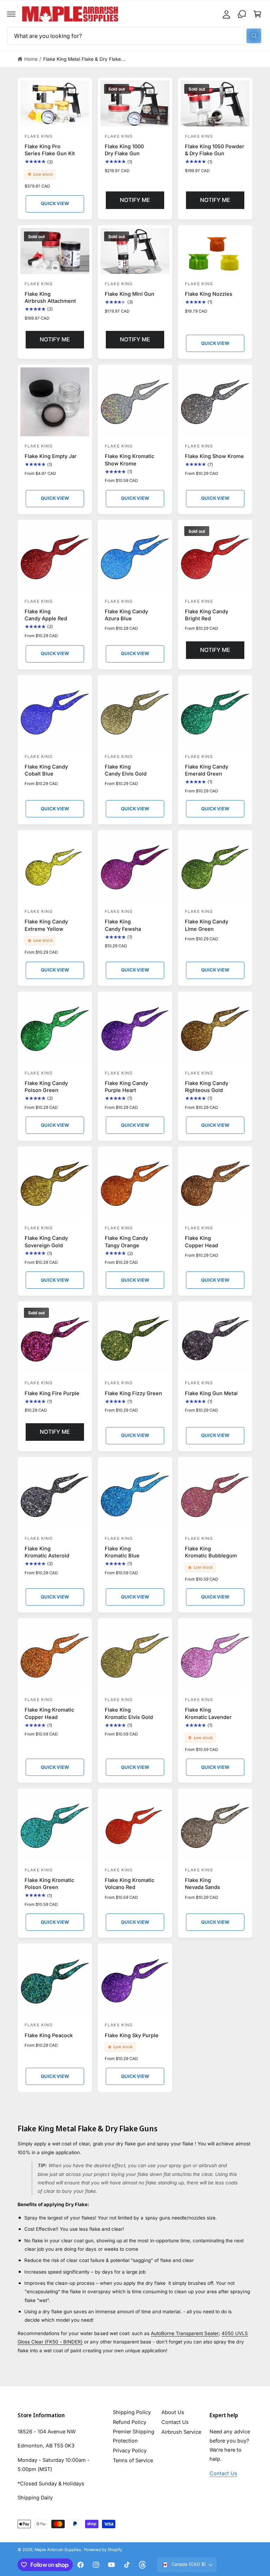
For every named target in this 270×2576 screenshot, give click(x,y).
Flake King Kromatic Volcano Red (130, 1884)
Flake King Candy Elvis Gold (126, 770)
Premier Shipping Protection (134, 2436)
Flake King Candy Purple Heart (126, 1087)
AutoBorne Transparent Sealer (185, 2334)
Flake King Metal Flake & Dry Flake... (84, 59)
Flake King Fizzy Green (133, 1393)
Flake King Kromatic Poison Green (49, 1884)
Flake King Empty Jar (51, 456)
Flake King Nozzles (209, 294)
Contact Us (175, 2422)
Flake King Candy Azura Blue (126, 615)
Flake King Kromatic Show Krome (130, 460)
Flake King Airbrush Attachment (50, 297)
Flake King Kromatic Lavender (208, 1713)
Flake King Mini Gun (130, 294)
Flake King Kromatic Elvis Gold (129, 1713)
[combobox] (135, 36)
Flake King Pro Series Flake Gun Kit (50, 150)
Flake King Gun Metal (211, 1393)
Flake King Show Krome (214, 456)
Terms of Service (133, 2460)
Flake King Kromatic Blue (122, 1552)
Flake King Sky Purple (132, 2035)
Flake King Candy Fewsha (123, 925)
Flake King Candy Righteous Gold (207, 1087)
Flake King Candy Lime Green (207, 925)
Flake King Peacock (49, 2035)
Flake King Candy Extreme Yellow (46, 925)
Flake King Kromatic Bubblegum (211, 1552)
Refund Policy (130, 2422)
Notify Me (135, 200)
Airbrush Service (181, 2432)
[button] (11, 14)
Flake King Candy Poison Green (46, 1087)
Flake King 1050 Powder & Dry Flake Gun (215, 150)
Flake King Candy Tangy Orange (126, 1241)
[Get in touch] (242, 14)
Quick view (55, 203)
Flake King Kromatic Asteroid (47, 1552)
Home (31, 59)
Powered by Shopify (103, 2550)
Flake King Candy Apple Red (46, 615)
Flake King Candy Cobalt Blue (46, 770)
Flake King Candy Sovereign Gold (46, 1241)
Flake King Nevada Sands (202, 1884)
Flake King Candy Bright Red (207, 615)
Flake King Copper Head (201, 1241)
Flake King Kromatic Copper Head (49, 1713)
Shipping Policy (132, 2412)
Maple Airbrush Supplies (58, 2550)
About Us (173, 2412)
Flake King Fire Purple (52, 1393)
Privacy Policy (130, 2450)
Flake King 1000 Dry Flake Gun (124, 150)
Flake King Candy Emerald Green (207, 770)
